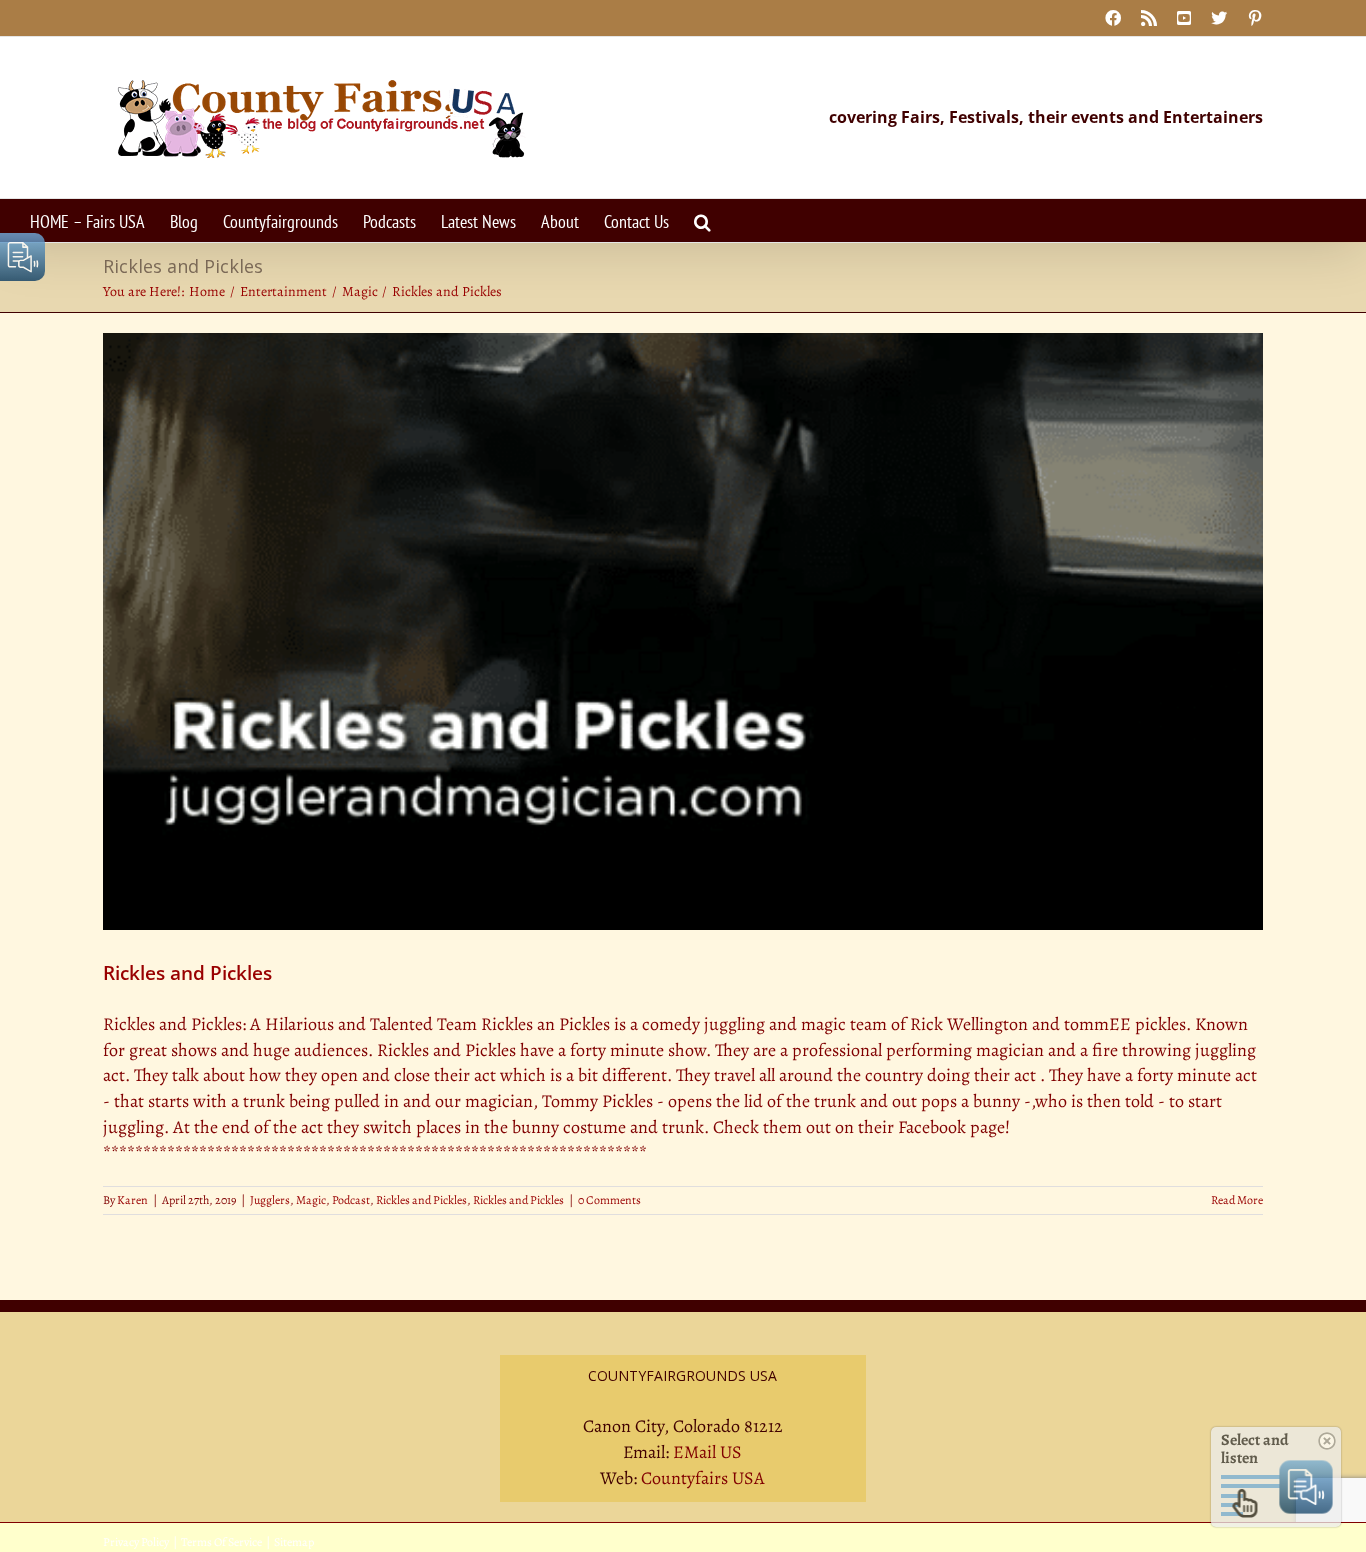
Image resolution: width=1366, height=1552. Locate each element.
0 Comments (609, 1200)
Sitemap (294, 1542)
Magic (311, 1200)
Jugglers (270, 1200)
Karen (132, 1200)
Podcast (351, 1200)
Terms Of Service (221, 1542)
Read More (1237, 1200)
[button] (702, 220)
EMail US (707, 1452)
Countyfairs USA (703, 1478)
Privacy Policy (136, 1542)
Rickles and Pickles (187, 973)
